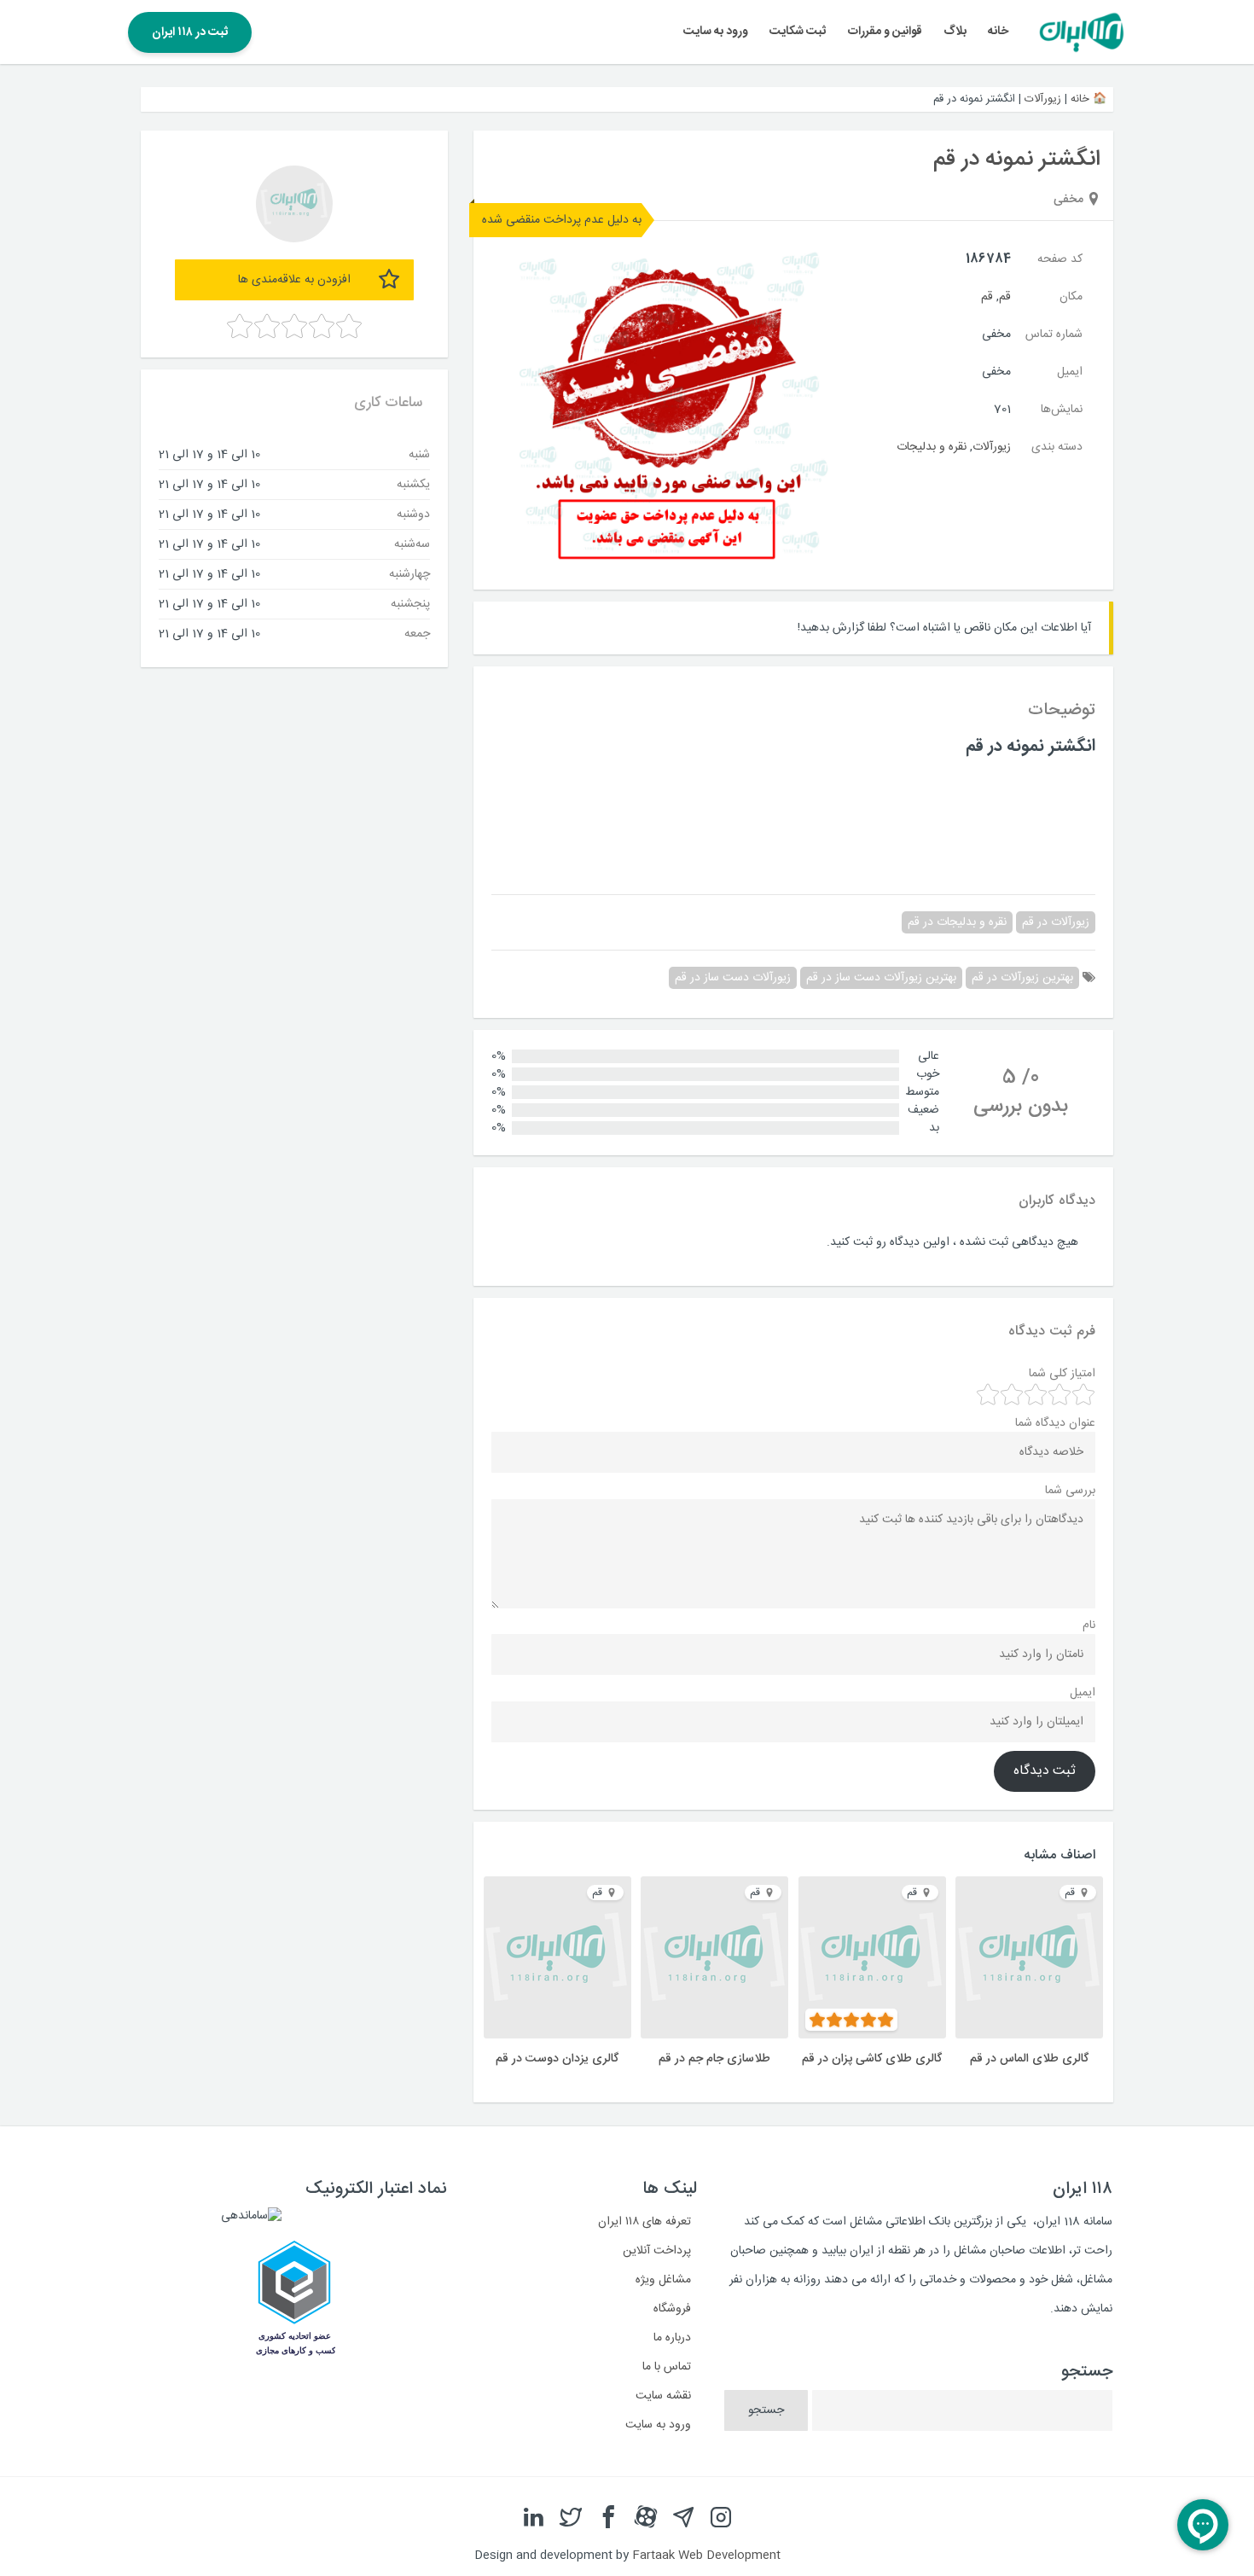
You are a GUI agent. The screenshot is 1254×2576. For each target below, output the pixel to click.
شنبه (419, 454)
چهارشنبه (409, 573)
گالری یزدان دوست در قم (557, 2059)
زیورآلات (1043, 99)
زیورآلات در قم (1056, 922)
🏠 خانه (1089, 99)
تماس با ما (667, 2367)
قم (1005, 297)
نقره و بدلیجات (932, 447)
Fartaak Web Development (706, 2556)
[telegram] (683, 2518)
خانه (998, 32)
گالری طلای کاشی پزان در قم (872, 2059)
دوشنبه (413, 514)
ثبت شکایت (798, 32)
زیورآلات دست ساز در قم (733, 978)
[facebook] (608, 2518)
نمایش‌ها (1062, 410)
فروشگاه (672, 2309)
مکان (1071, 297)
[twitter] (571, 2518)
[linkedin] (533, 2518)
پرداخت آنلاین (657, 2251)
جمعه (417, 633)
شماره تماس (1054, 334)
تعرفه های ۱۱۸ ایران (644, 2222)
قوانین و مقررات (885, 32)
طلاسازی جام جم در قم (714, 2059)
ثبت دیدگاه (1045, 1771)
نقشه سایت (663, 2396)
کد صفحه (1060, 259)
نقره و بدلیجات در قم (957, 922)
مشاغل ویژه (663, 2280)
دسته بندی (1057, 447)
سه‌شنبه (412, 544)
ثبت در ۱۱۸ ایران (190, 32)
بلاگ (955, 32)
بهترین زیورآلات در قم (1022, 978)
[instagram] (721, 2518)
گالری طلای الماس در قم (1029, 2059)
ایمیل (1070, 372)
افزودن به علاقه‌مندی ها (294, 280)
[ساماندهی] (251, 2216)
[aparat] (646, 2518)
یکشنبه (413, 484)
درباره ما (672, 2338)
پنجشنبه (410, 603)
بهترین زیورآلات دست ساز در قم (881, 978)
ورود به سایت (716, 32)
